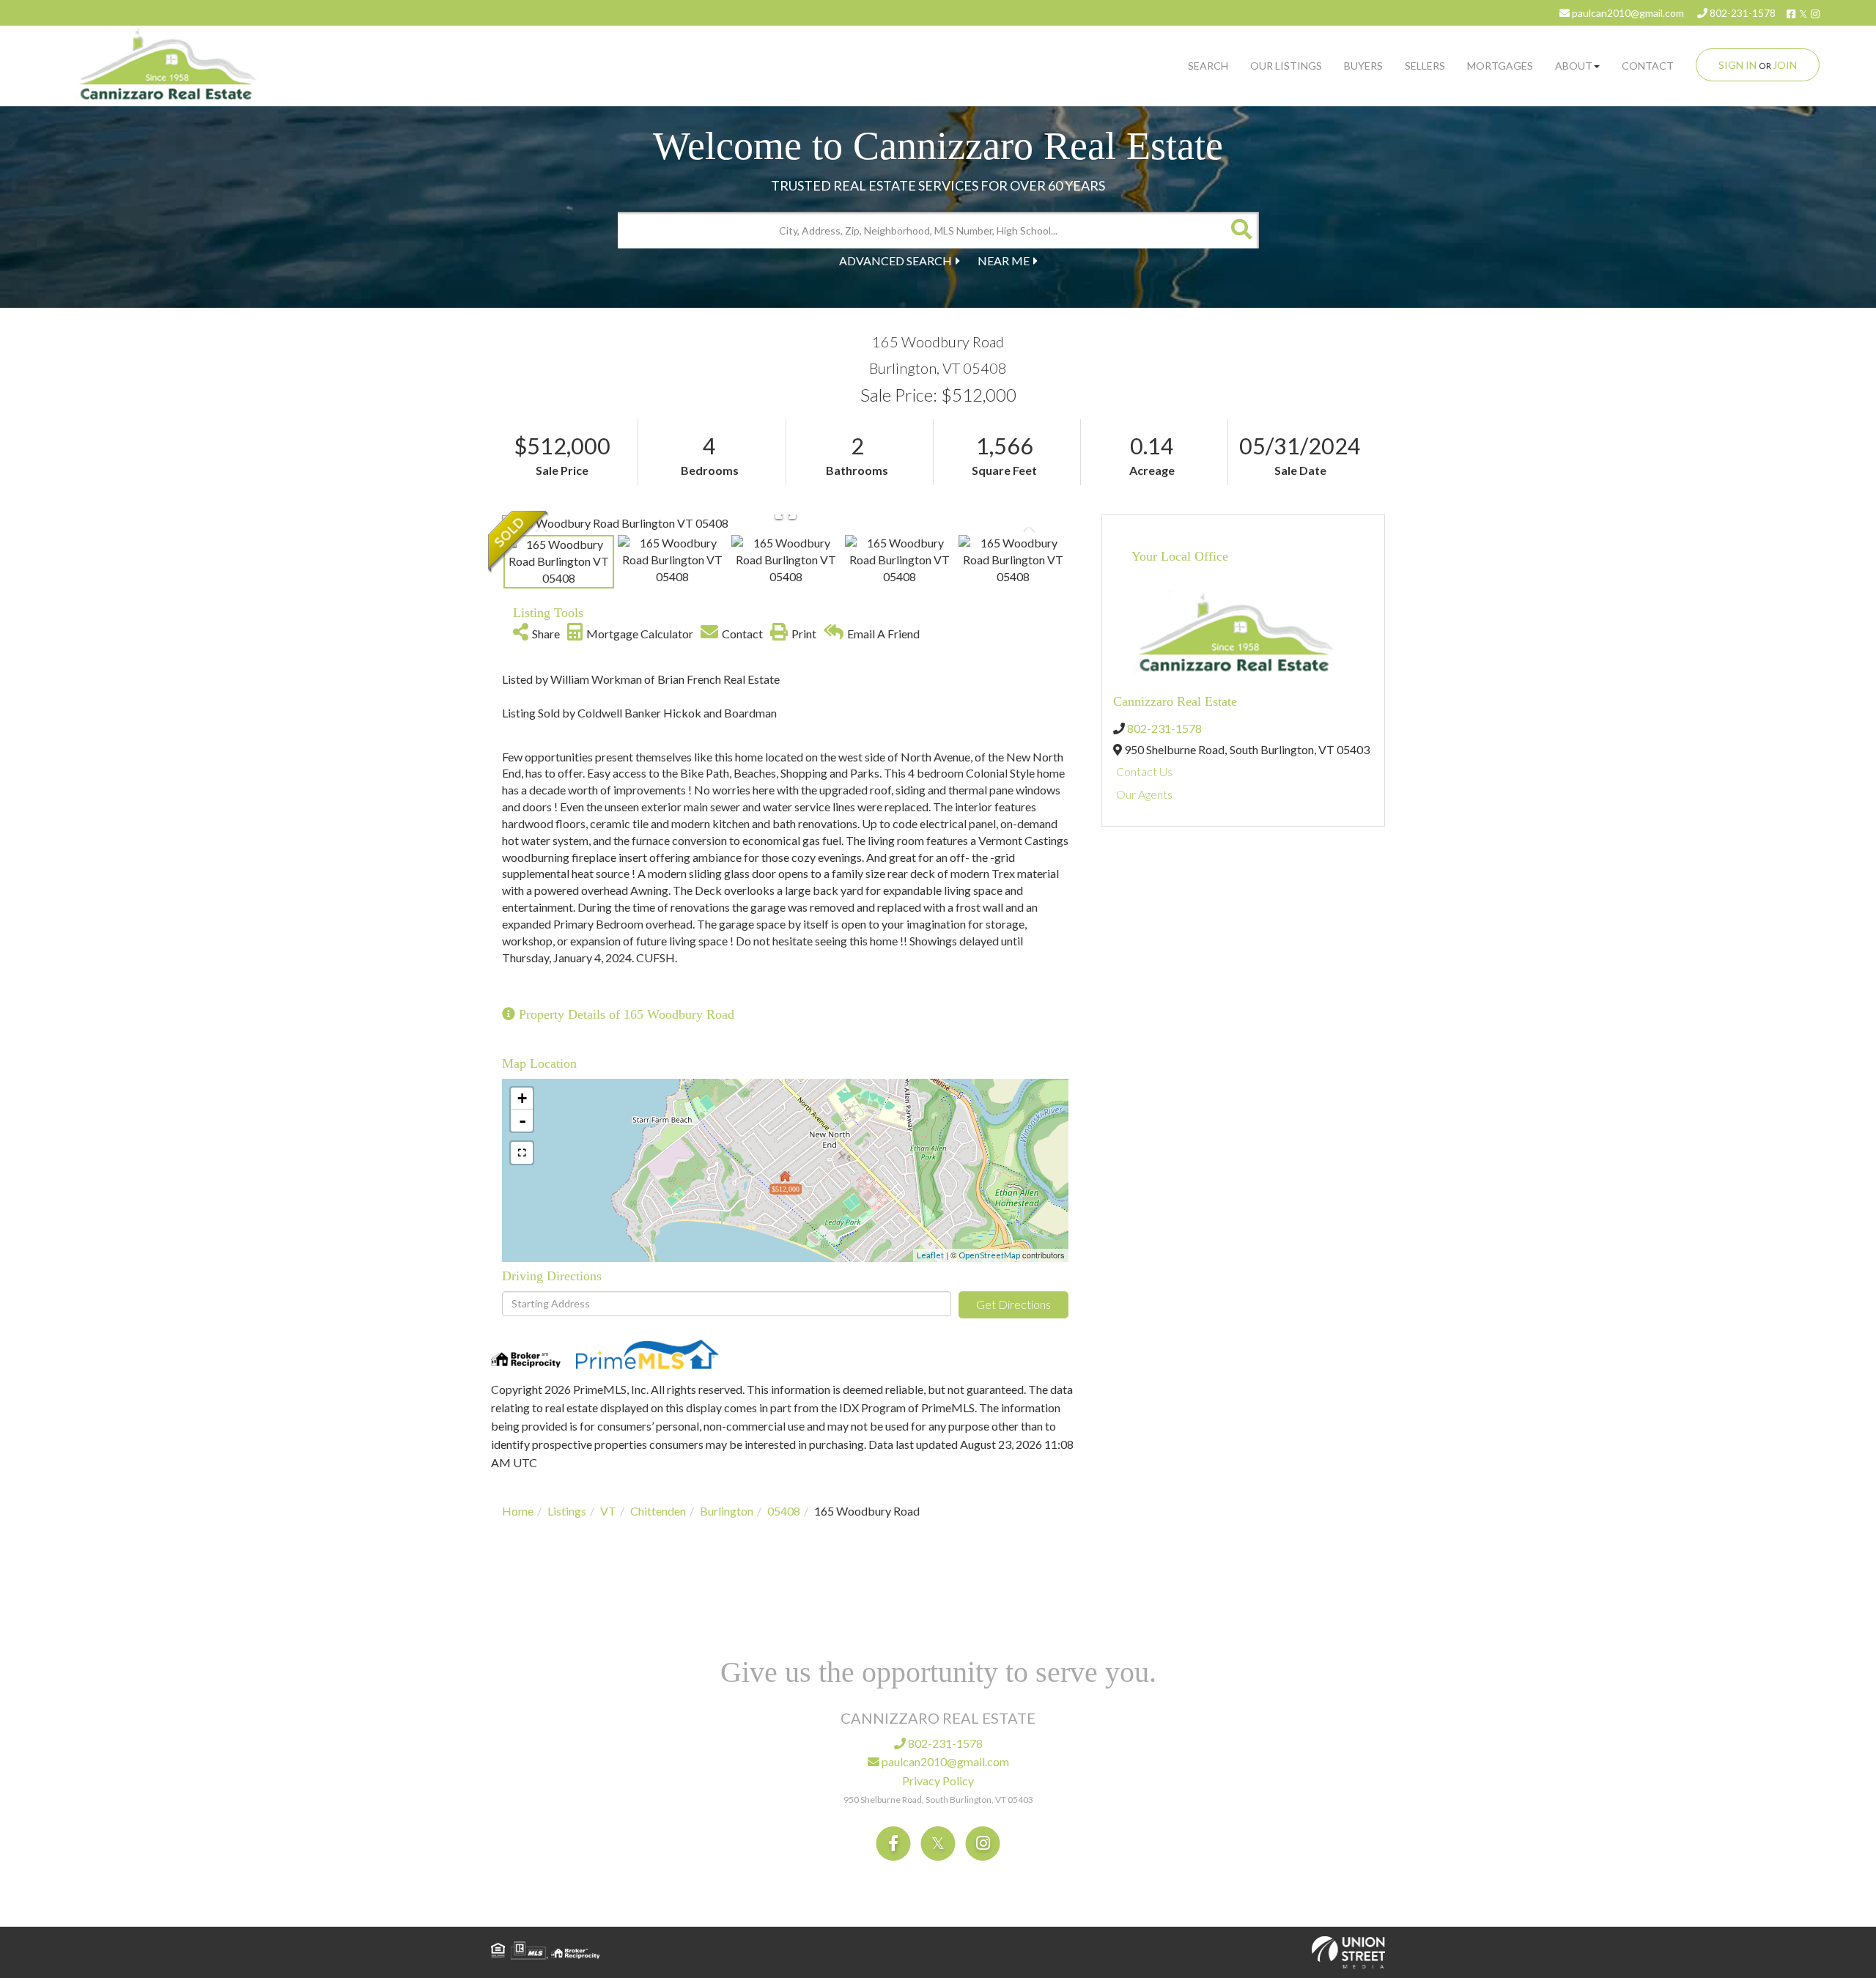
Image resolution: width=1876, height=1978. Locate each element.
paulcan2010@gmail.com (1627, 13)
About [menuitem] (1574, 66)
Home (518, 1511)
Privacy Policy (938, 1780)
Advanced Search (895, 261)
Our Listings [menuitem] (1286, 66)
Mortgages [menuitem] (1500, 66)
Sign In (1737, 65)
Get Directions (1013, 1304)
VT (608, 1511)
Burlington (727, 1511)
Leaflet (930, 1255)
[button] (1241, 230)
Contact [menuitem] (1648, 66)
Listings (567, 1511)
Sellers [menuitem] (1425, 66)
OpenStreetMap (989, 1255)
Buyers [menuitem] (1363, 66)
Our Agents (1144, 794)
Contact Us (1144, 771)
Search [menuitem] (1208, 66)
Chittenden (658, 1511)
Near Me (1004, 261)
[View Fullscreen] (522, 1153)
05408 (784, 1511)
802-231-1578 (1742, 13)
